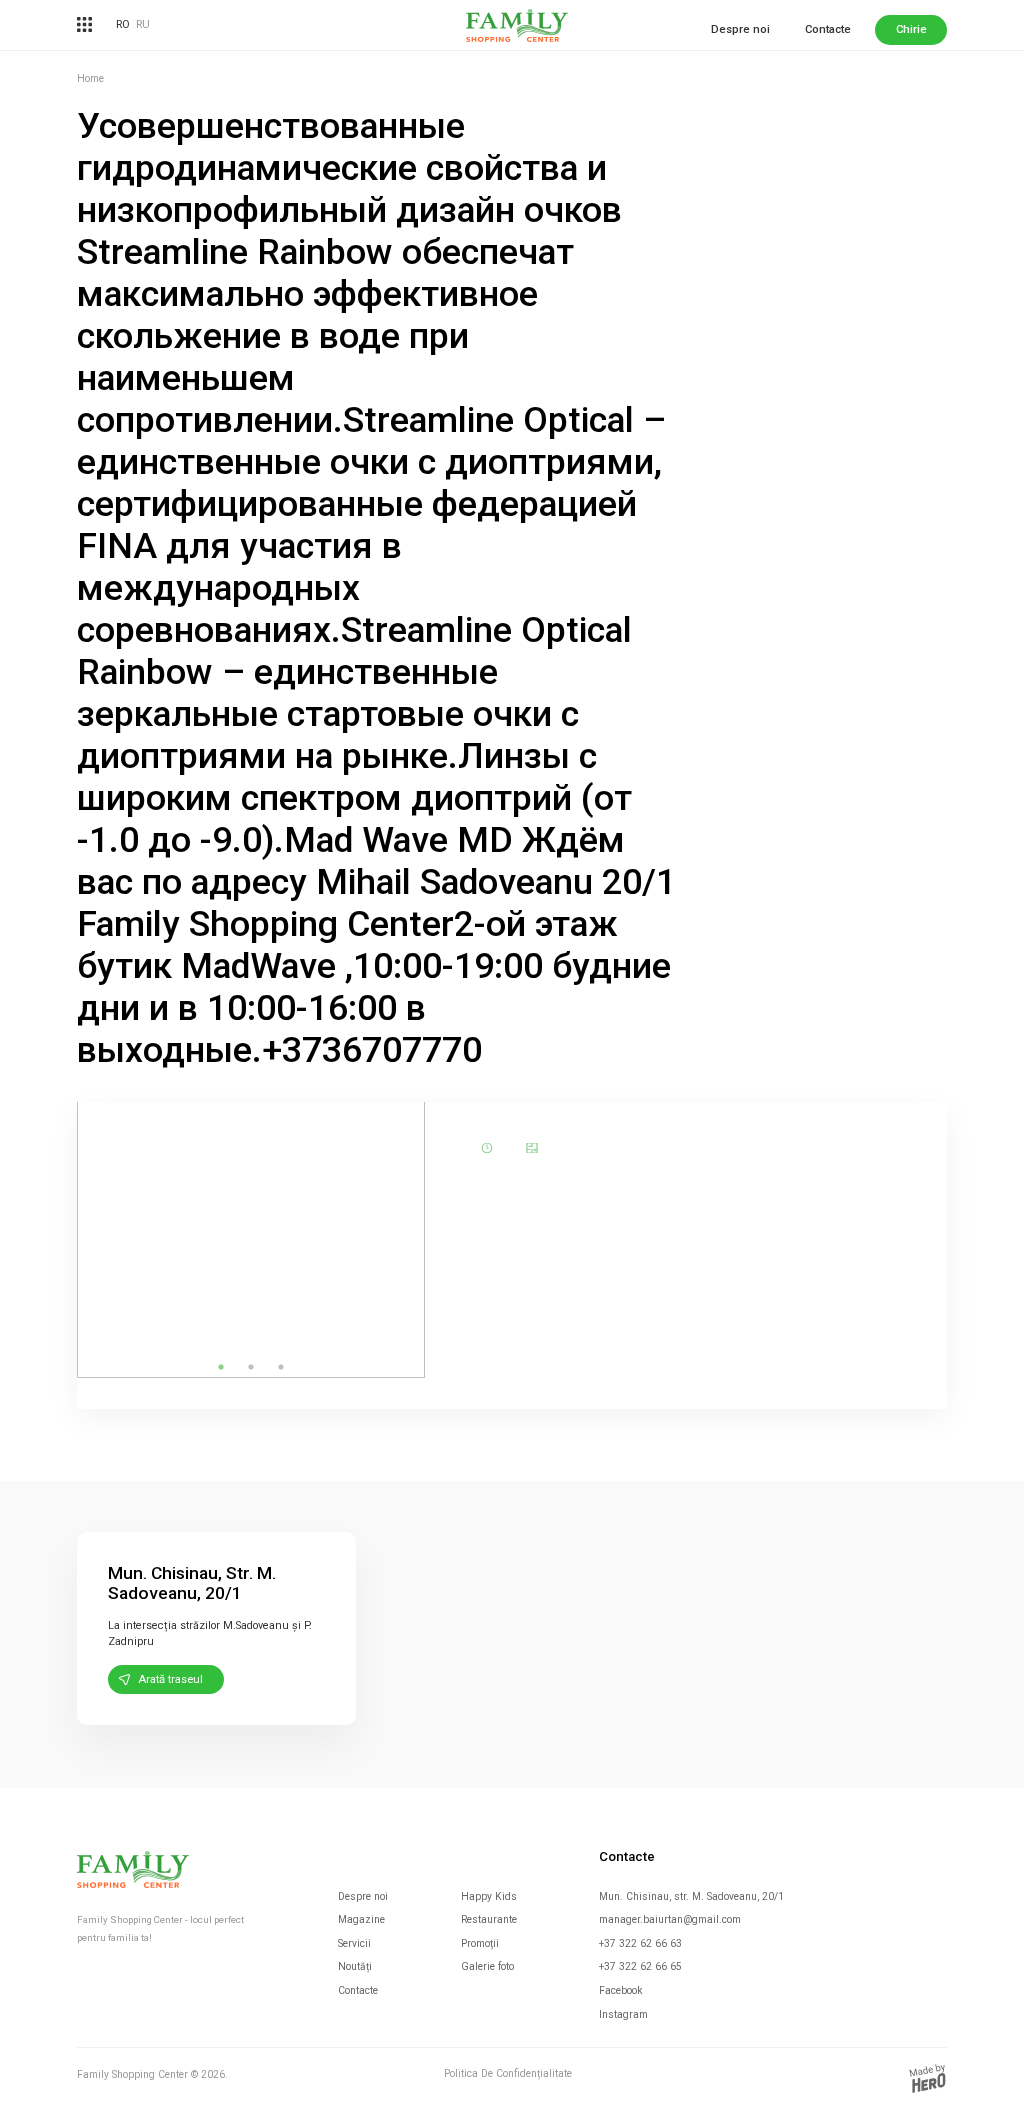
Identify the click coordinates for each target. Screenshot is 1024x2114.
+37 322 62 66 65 (640, 1966)
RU (143, 24)
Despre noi (740, 29)
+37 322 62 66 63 (640, 1943)
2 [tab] (251, 1367)
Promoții (480, 1943)
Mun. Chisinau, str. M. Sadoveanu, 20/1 (691, 1896)
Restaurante (489, 1919)
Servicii (354, 1943)
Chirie (911, 29)
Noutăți (355, 1966)
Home (90, 78)
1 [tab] (221, 1367)
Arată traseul (170, 1679)
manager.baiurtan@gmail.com (670, 1919)
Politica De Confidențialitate (508, 2074)
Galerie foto (487, 1966)
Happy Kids (489, 1896)
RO (123, 24)
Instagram (623, 2014)
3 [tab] (281, 1367)
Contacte (828, 29)
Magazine (361, 1919)
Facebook (621, 1990)
